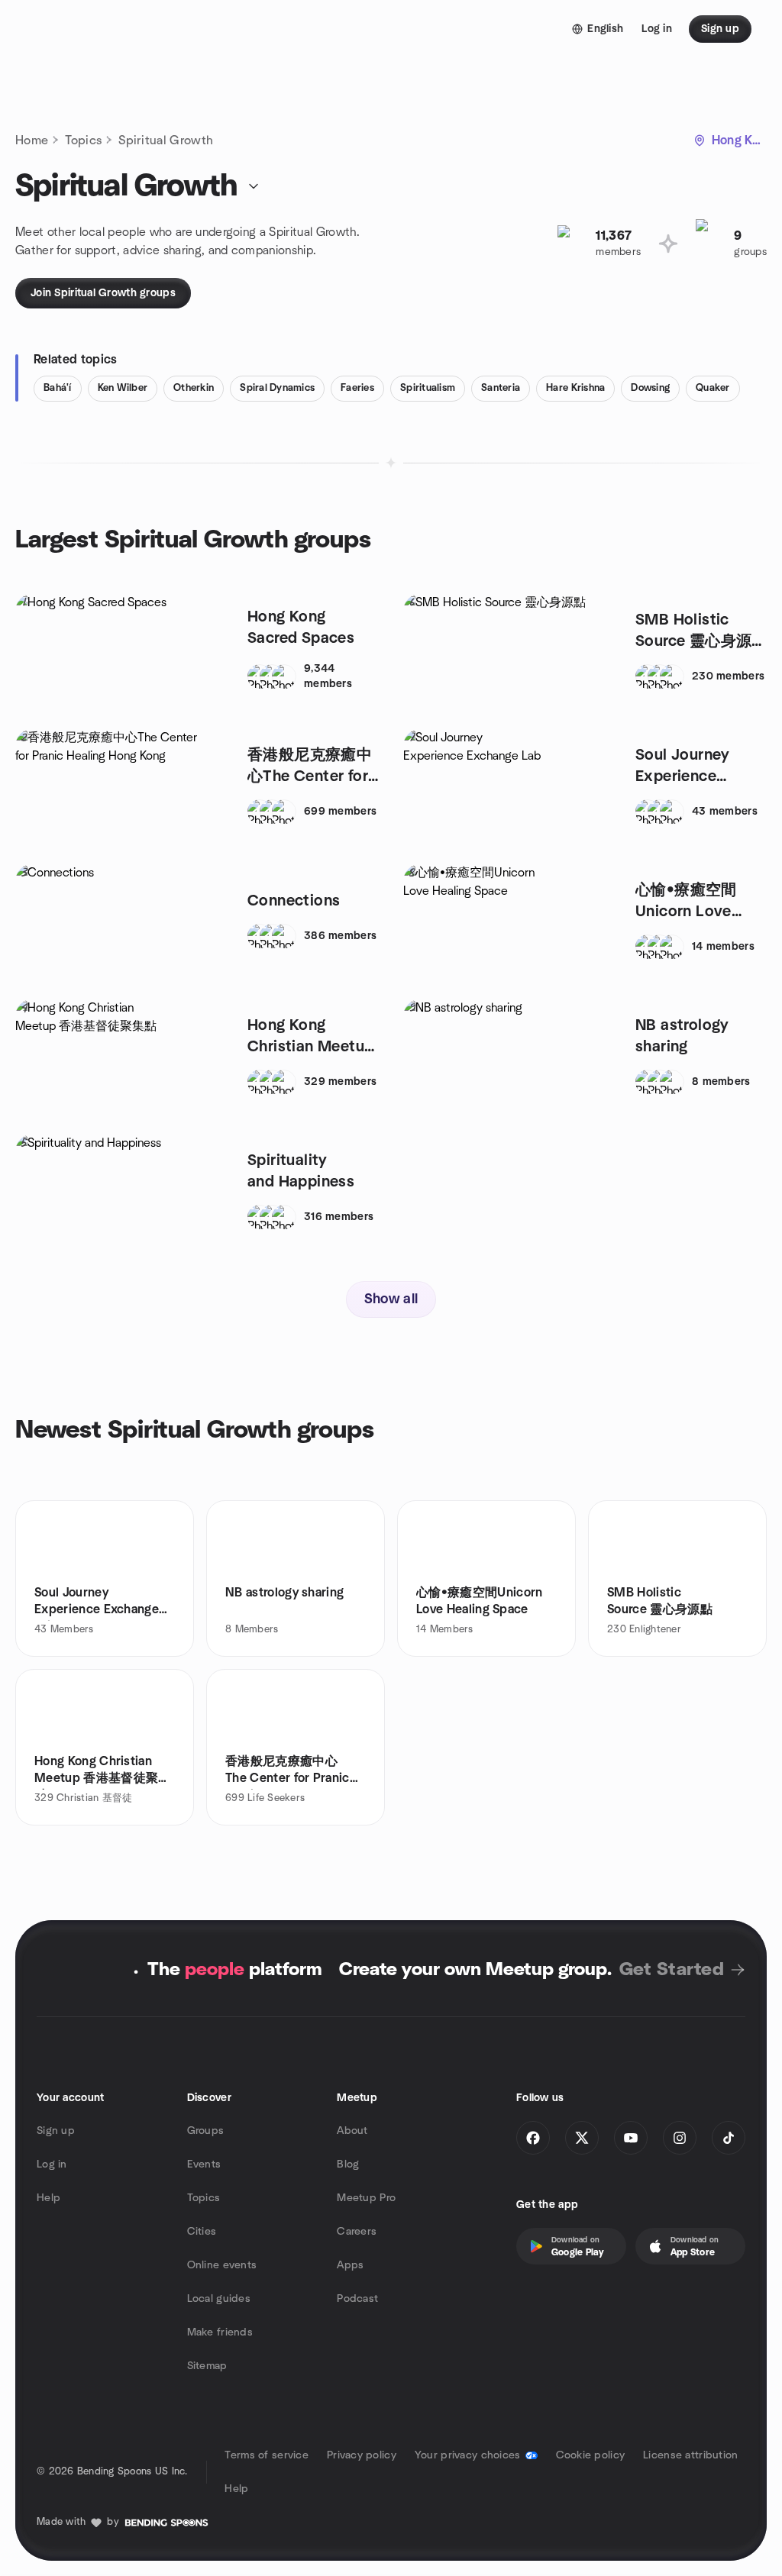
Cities (202, 2232)
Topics (83, 140)
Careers (357, 2232)
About (352, 2131)
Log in (52, 2164)
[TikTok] (729, 2138)
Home (32, 140)
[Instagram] (680, 2138)
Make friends (220, 2332)
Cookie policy (591, 2455)
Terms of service (266, 2455)
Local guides (219, 2299)
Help (48, 2198)
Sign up (56, 2131)
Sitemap (207, 2366)
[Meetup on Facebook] (533, 2138)
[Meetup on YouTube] (631, 2138)
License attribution (690, 2455)
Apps (350, 2265)
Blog (348, 2164)
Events (204, 2164)
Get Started (672, 1970)
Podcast (357, 2299)
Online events (222, 2265)
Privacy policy (362, 2455)
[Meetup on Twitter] (582, 2138)
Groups (206, 2131)
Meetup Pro (366, 2198)
